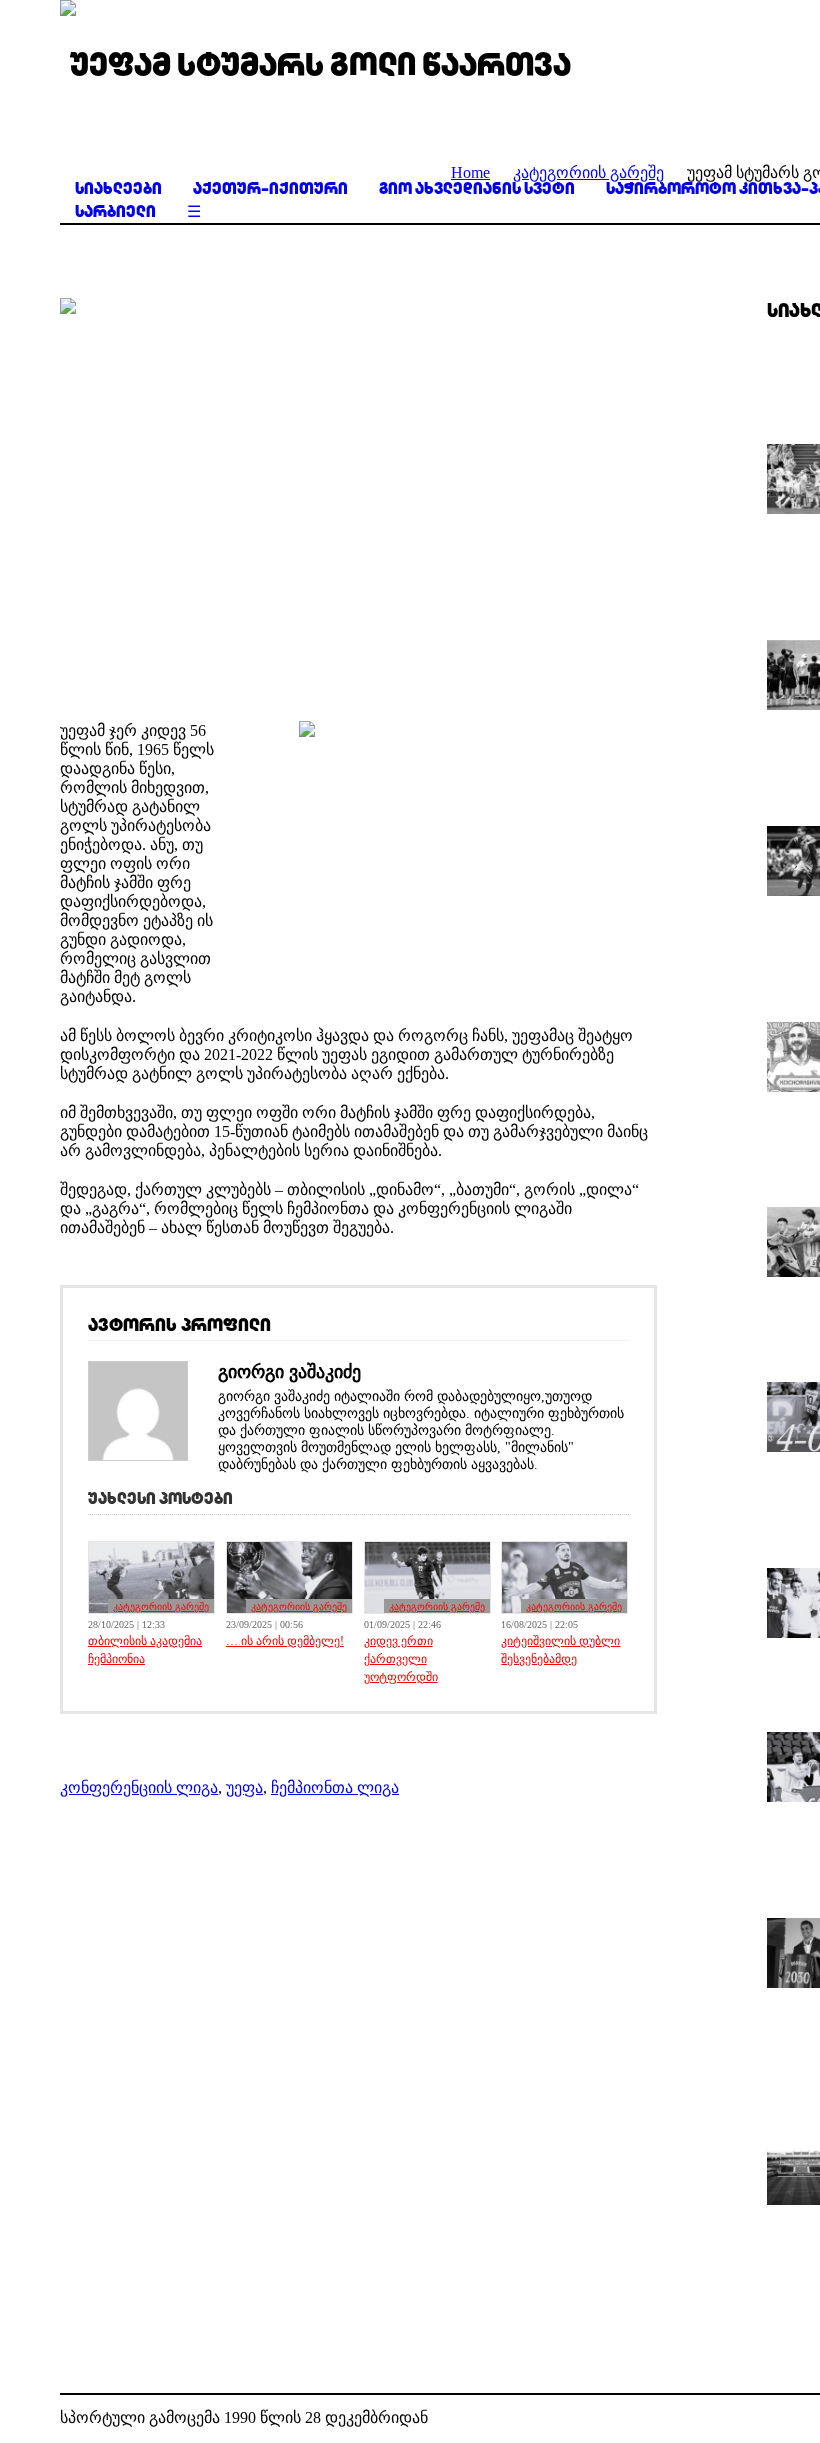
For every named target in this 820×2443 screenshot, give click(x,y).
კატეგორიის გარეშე (161, 1606)
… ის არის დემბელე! (285, 1641)
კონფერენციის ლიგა (139, 1787)
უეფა (244, 1787)
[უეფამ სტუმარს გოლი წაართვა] (358, 494)
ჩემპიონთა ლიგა (335, 1787)
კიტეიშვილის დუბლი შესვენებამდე (560, 1650)
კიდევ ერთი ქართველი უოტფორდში (401, 1659)
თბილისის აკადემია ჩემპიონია (145, 1650)
